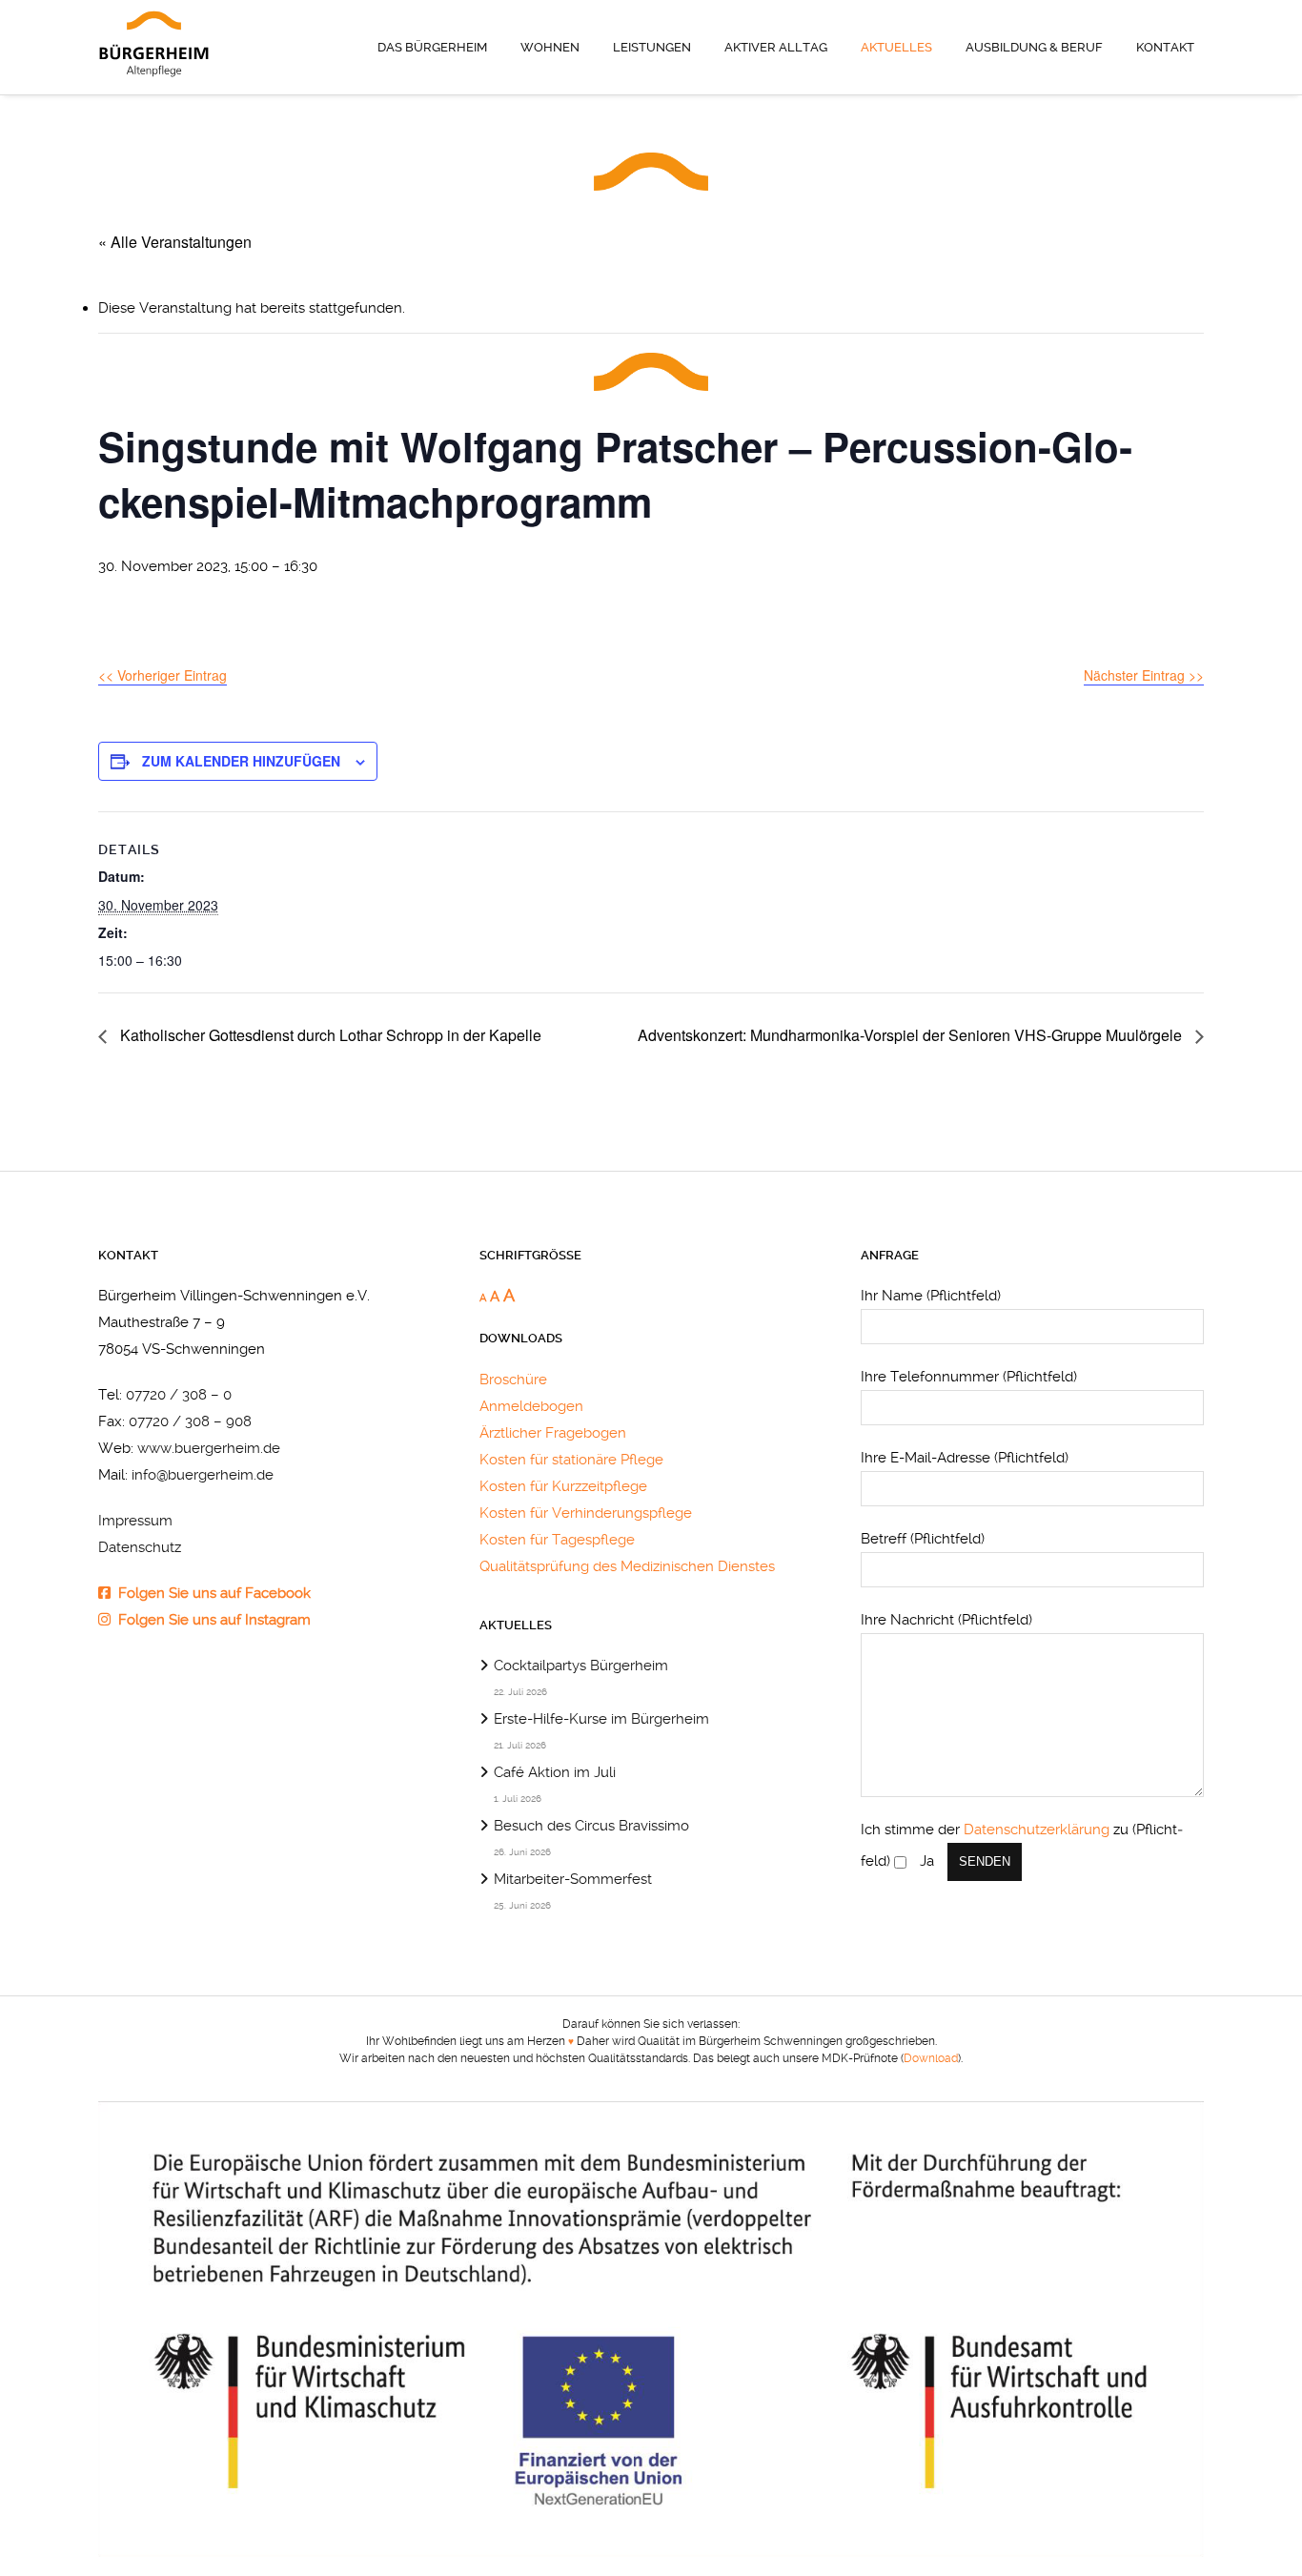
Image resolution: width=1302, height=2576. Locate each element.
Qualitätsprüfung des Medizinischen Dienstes (627, 1566)
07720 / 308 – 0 (179, 1395)
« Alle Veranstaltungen (175, 242)
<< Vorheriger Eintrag (163, 675)
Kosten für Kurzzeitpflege (563, 1486)
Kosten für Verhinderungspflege (586, 1513)
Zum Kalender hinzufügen (241, 761)
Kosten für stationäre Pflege (571, 1460)
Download (931, 2058)
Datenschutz (140, 1547)
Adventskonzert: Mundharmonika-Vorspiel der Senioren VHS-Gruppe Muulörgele (912, 1035)
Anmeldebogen (531, 1406)
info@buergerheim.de (203, 1475)
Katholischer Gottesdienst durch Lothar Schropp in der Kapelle (329, 1035)
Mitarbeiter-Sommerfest (573, 1879)
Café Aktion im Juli (555, 1772)
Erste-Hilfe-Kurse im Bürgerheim (601, 1719)
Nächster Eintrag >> (1144, 675)
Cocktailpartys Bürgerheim (581, 1666)
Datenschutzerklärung (1037, 1830)
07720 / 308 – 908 (190, 1421)
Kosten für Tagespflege (557, 1540)
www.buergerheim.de (209, 1448)
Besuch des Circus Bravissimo (591, 1826)
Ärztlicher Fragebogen (553, 1433)
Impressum (135, 1521)
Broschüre (513, 1380)
